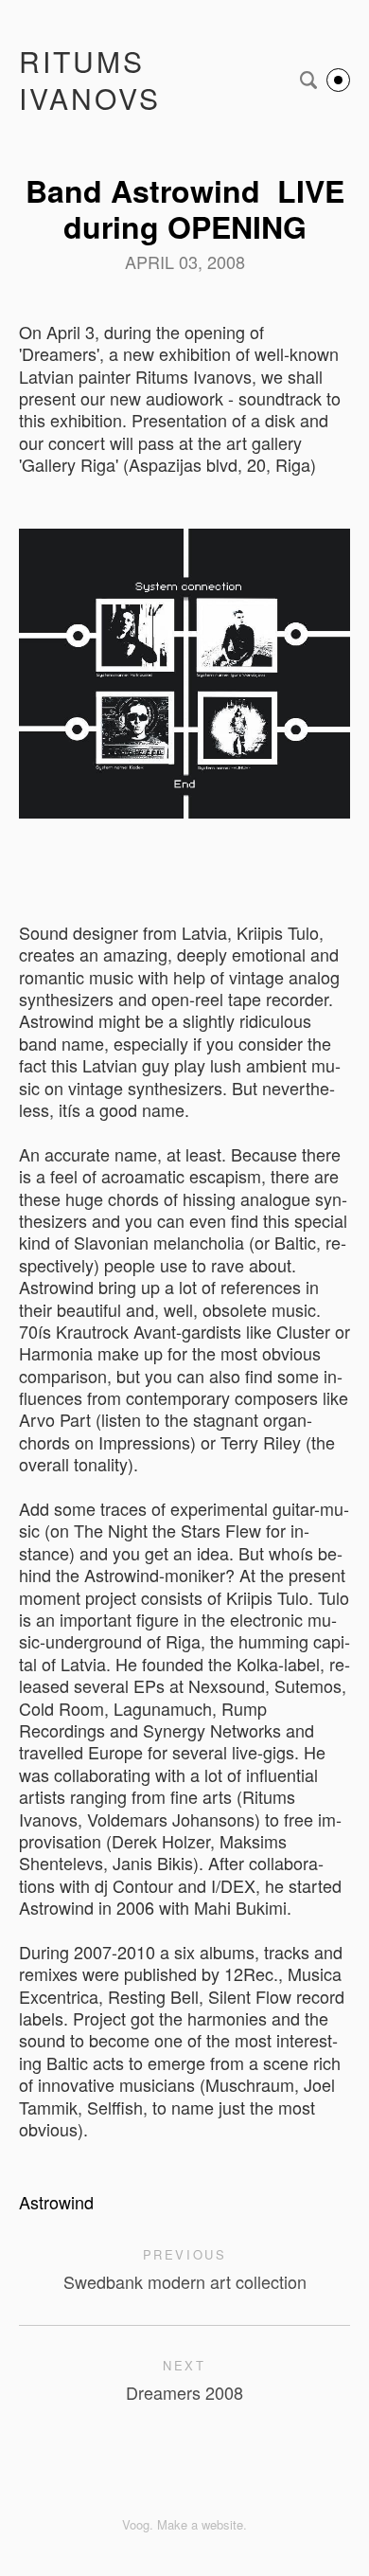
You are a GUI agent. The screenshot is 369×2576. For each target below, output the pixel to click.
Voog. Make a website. (184, 2524)
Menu (338, 80)
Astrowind (56, 2202)
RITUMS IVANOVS (90, 80)
